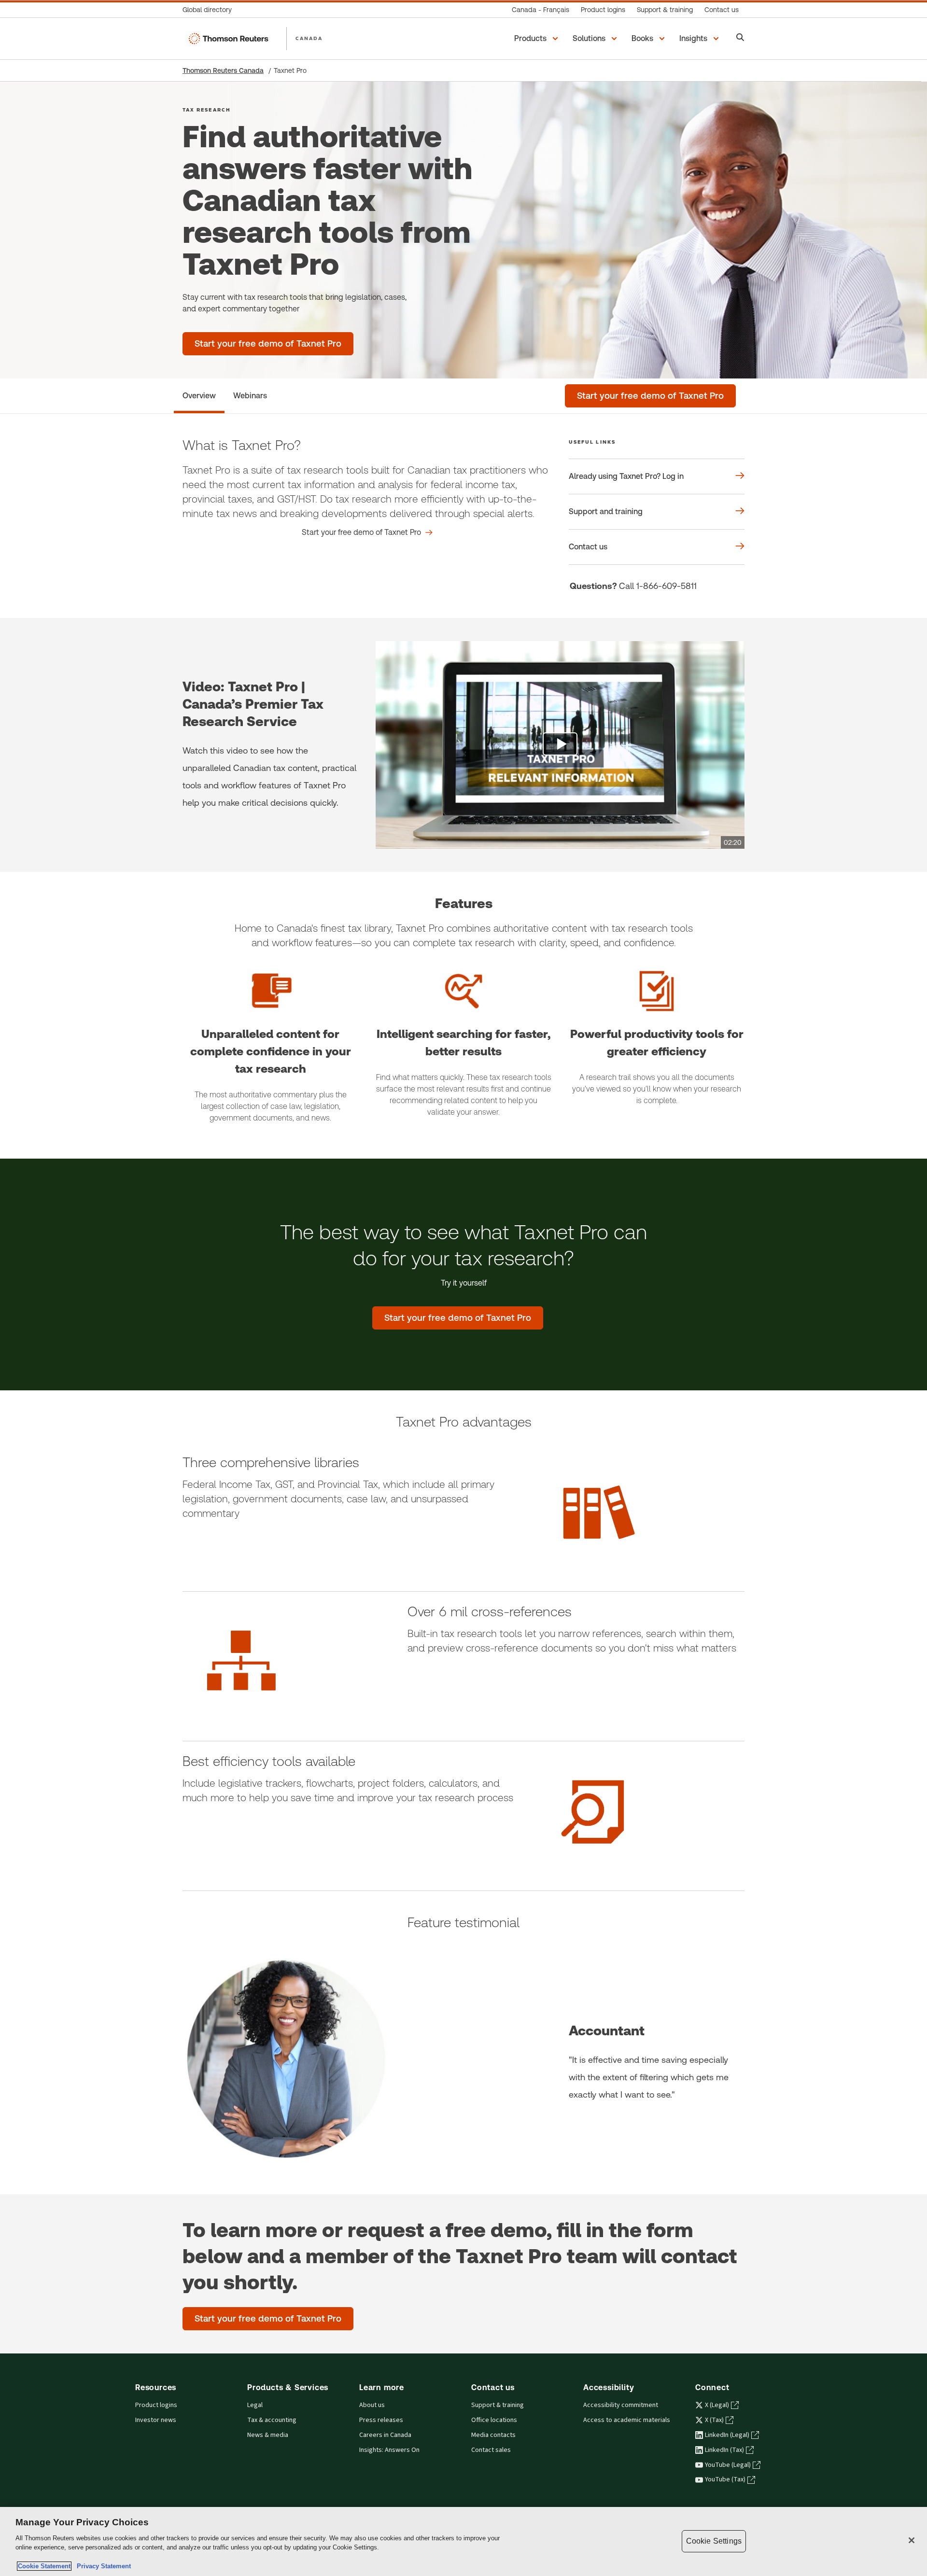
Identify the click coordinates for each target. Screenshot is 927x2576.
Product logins (156, 2405)
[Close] (912, 2540)
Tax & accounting (272, 2420)
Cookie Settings (714, 2541)
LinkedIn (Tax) (724, 2450)
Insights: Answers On (389, 2450)
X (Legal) (717, 2405)
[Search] (740, 38)
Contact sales (491, 2450)
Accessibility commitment (621, 2405)
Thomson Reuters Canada (223, 70)
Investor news (156, 2420)
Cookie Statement (44, 2566)
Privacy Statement (102, 2566)
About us (372, 2405)
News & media (268, 2435)
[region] (463, 2541)
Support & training (498, 2405)
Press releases (381, 2420)
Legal (255, 2405)
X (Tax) (714, 2420)
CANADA (309, 38)
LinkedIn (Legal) (727, 2435)
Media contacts (493, 2435)
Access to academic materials (627, 2420)
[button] (538, 39)
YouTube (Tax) (725, 2479)
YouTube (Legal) (728, 2465)
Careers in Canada (385, 2435)
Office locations (494, 2420)
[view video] (560, 745)
